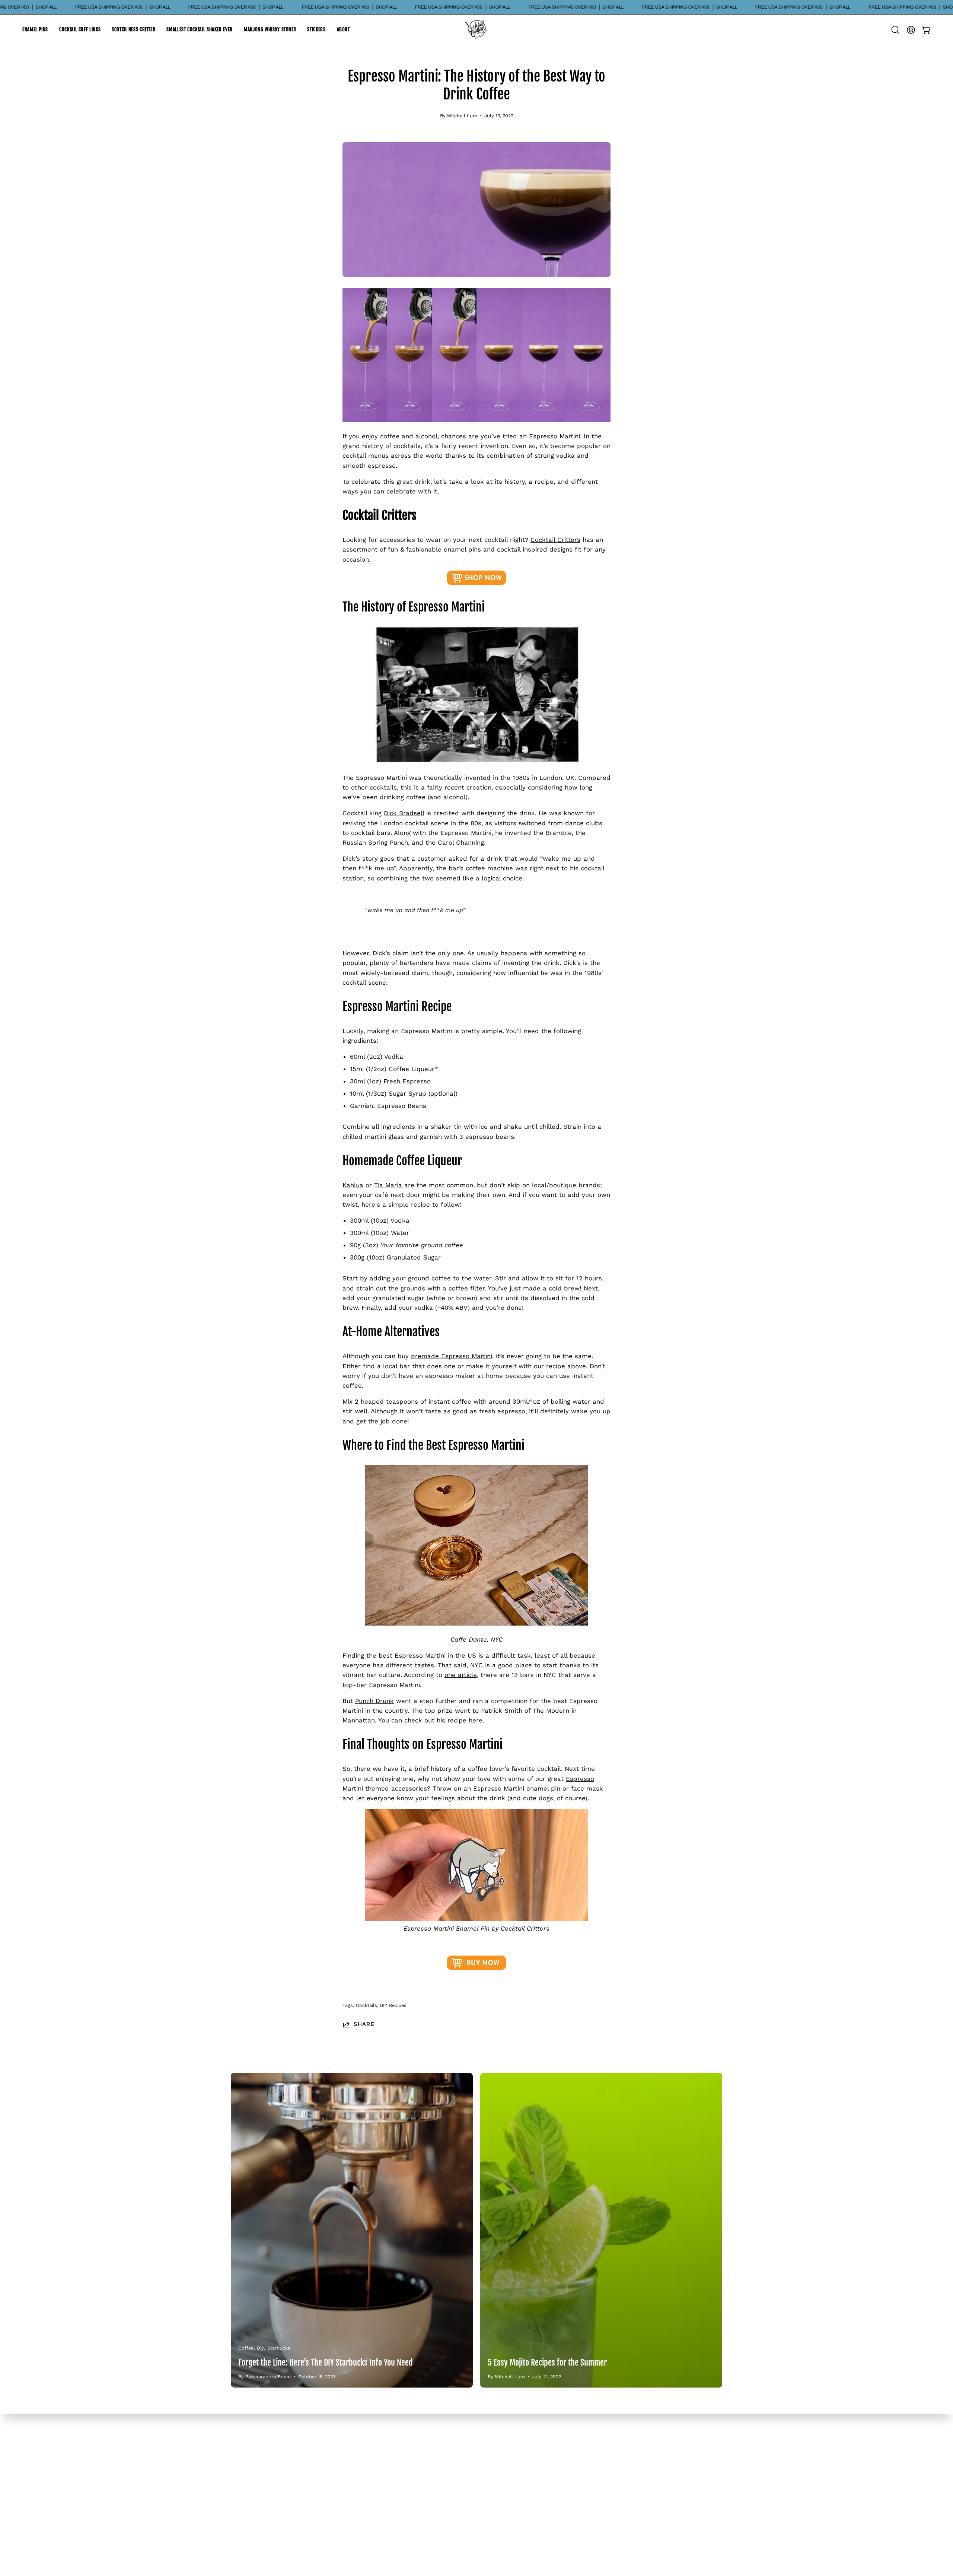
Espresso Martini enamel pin (517, 1788)
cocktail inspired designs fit (539, 549)
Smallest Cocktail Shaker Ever (278, 2482)
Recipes (398, 2005)
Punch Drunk (374, 1701)
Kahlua (353, 1185)
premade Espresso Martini (452, 1356)
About (240, 2521)
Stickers (243, 2508)
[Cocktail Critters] (476, 30)
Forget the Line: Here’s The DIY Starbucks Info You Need (326, 2362)
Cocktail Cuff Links (260, 2456)
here (476, 1720)
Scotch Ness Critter (261, 2469)
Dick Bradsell (404, 813)
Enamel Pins (249, 2444)
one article (461, 1675)
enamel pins (462, 549)
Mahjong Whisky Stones (267, 2495)
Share (364, 2024)
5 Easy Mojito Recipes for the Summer (547, 2362)
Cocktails (366, 2005)
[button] (35, 30)
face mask (587, 1788)
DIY (383, 2005)
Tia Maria (388, 1185)
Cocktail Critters (555, 540)
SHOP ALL (46, 7)
